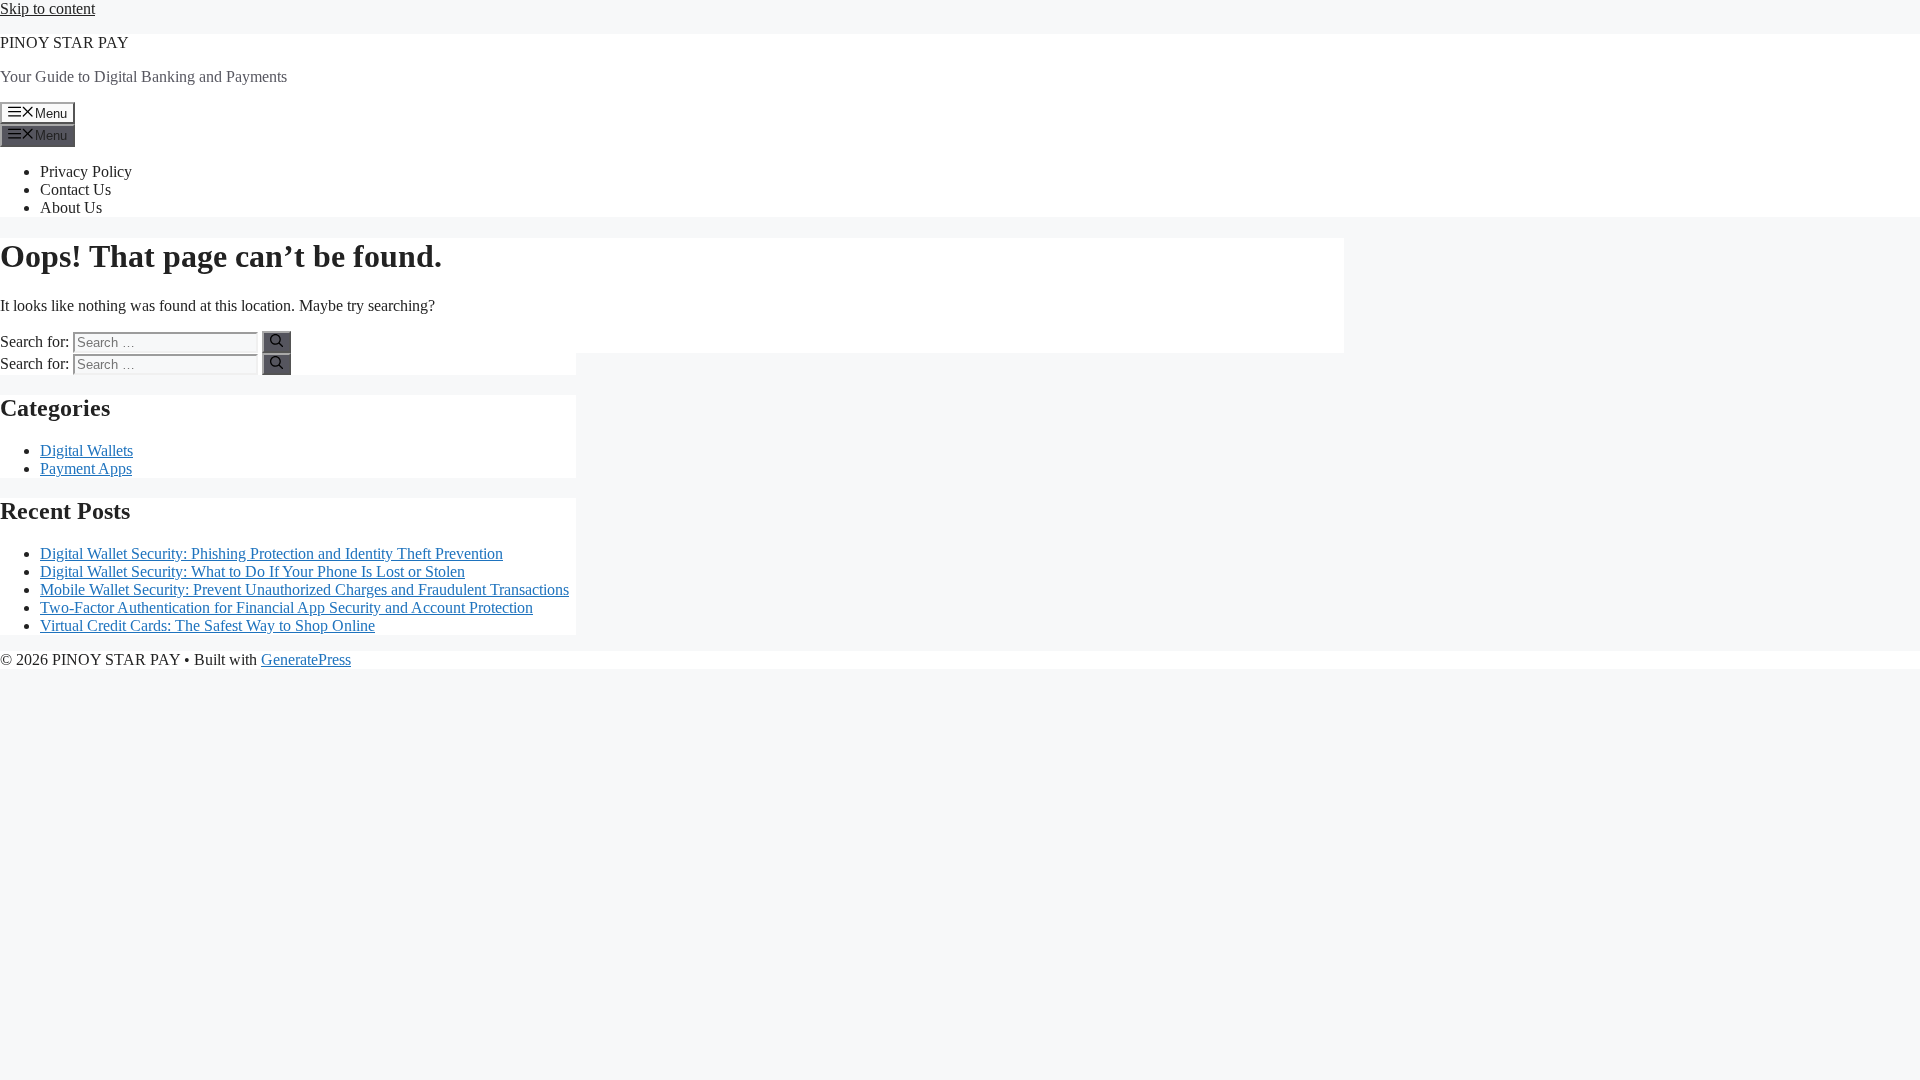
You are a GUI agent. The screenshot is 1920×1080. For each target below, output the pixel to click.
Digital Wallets (86, 450)
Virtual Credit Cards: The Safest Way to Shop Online (207, 625)
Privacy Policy (86, 171)
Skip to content (47, 8)
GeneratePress (306, 659)
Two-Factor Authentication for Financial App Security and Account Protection (286, 607)
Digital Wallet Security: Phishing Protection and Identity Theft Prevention (271, 553)
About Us (71, 207)
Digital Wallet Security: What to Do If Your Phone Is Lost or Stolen (252, 571)
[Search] (276, 342)
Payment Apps (86, 468)
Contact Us (75, 189)
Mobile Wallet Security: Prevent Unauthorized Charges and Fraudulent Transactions (304, 589)
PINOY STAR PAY (64, 42)
